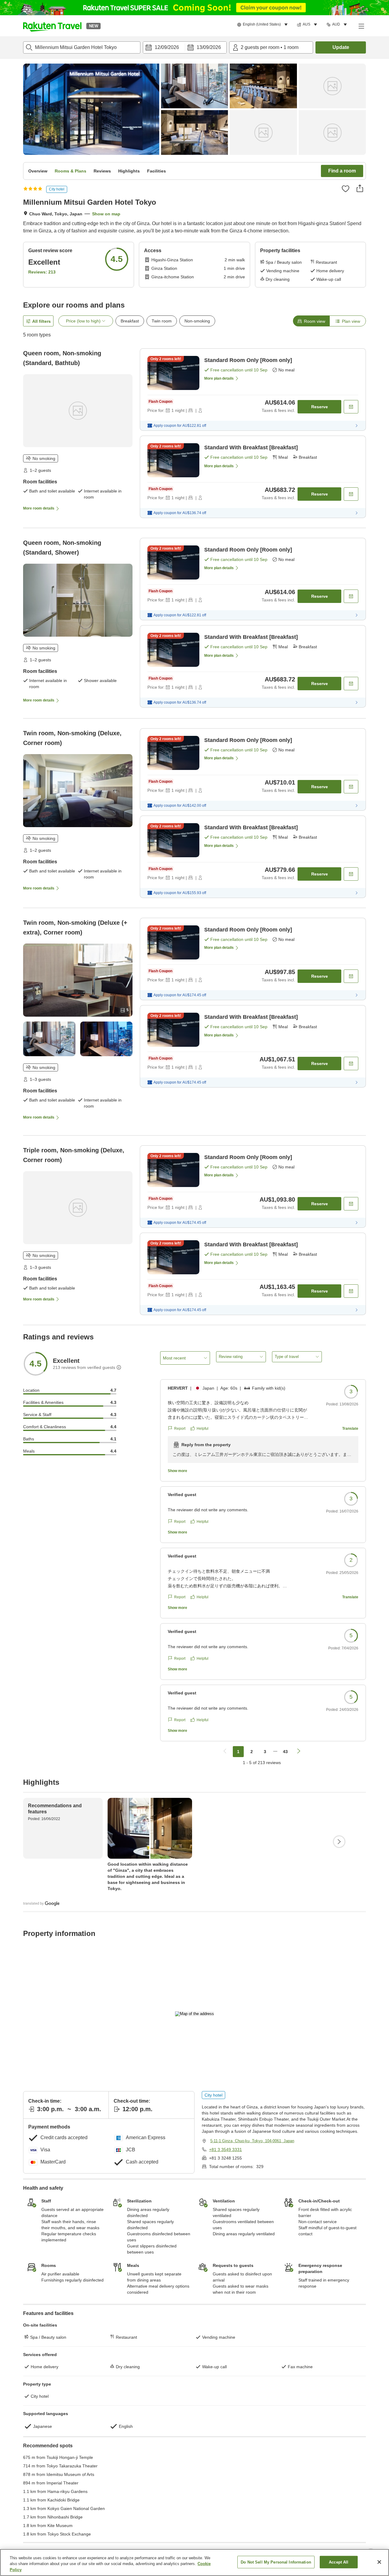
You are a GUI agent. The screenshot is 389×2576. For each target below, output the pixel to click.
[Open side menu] (361, 26)
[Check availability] (351, 407)
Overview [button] (38, 171)
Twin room (162, 321)
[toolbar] (185, 47)
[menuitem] (263, 25)
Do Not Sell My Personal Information (276, 2562)
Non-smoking (197, 321)
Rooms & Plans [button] (71, 171)
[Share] (360, 188)
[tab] (311, 321)
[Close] (379, 2562)
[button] (52, 26)
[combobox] (82, 47)
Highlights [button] (129, 171)
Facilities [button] (157, 171)
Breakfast (130, 321)
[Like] (346, 189)
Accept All (339, 2562)
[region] (194, 2562)
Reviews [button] (102, 171)
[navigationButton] (225, 1752)
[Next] (339, 1842)
